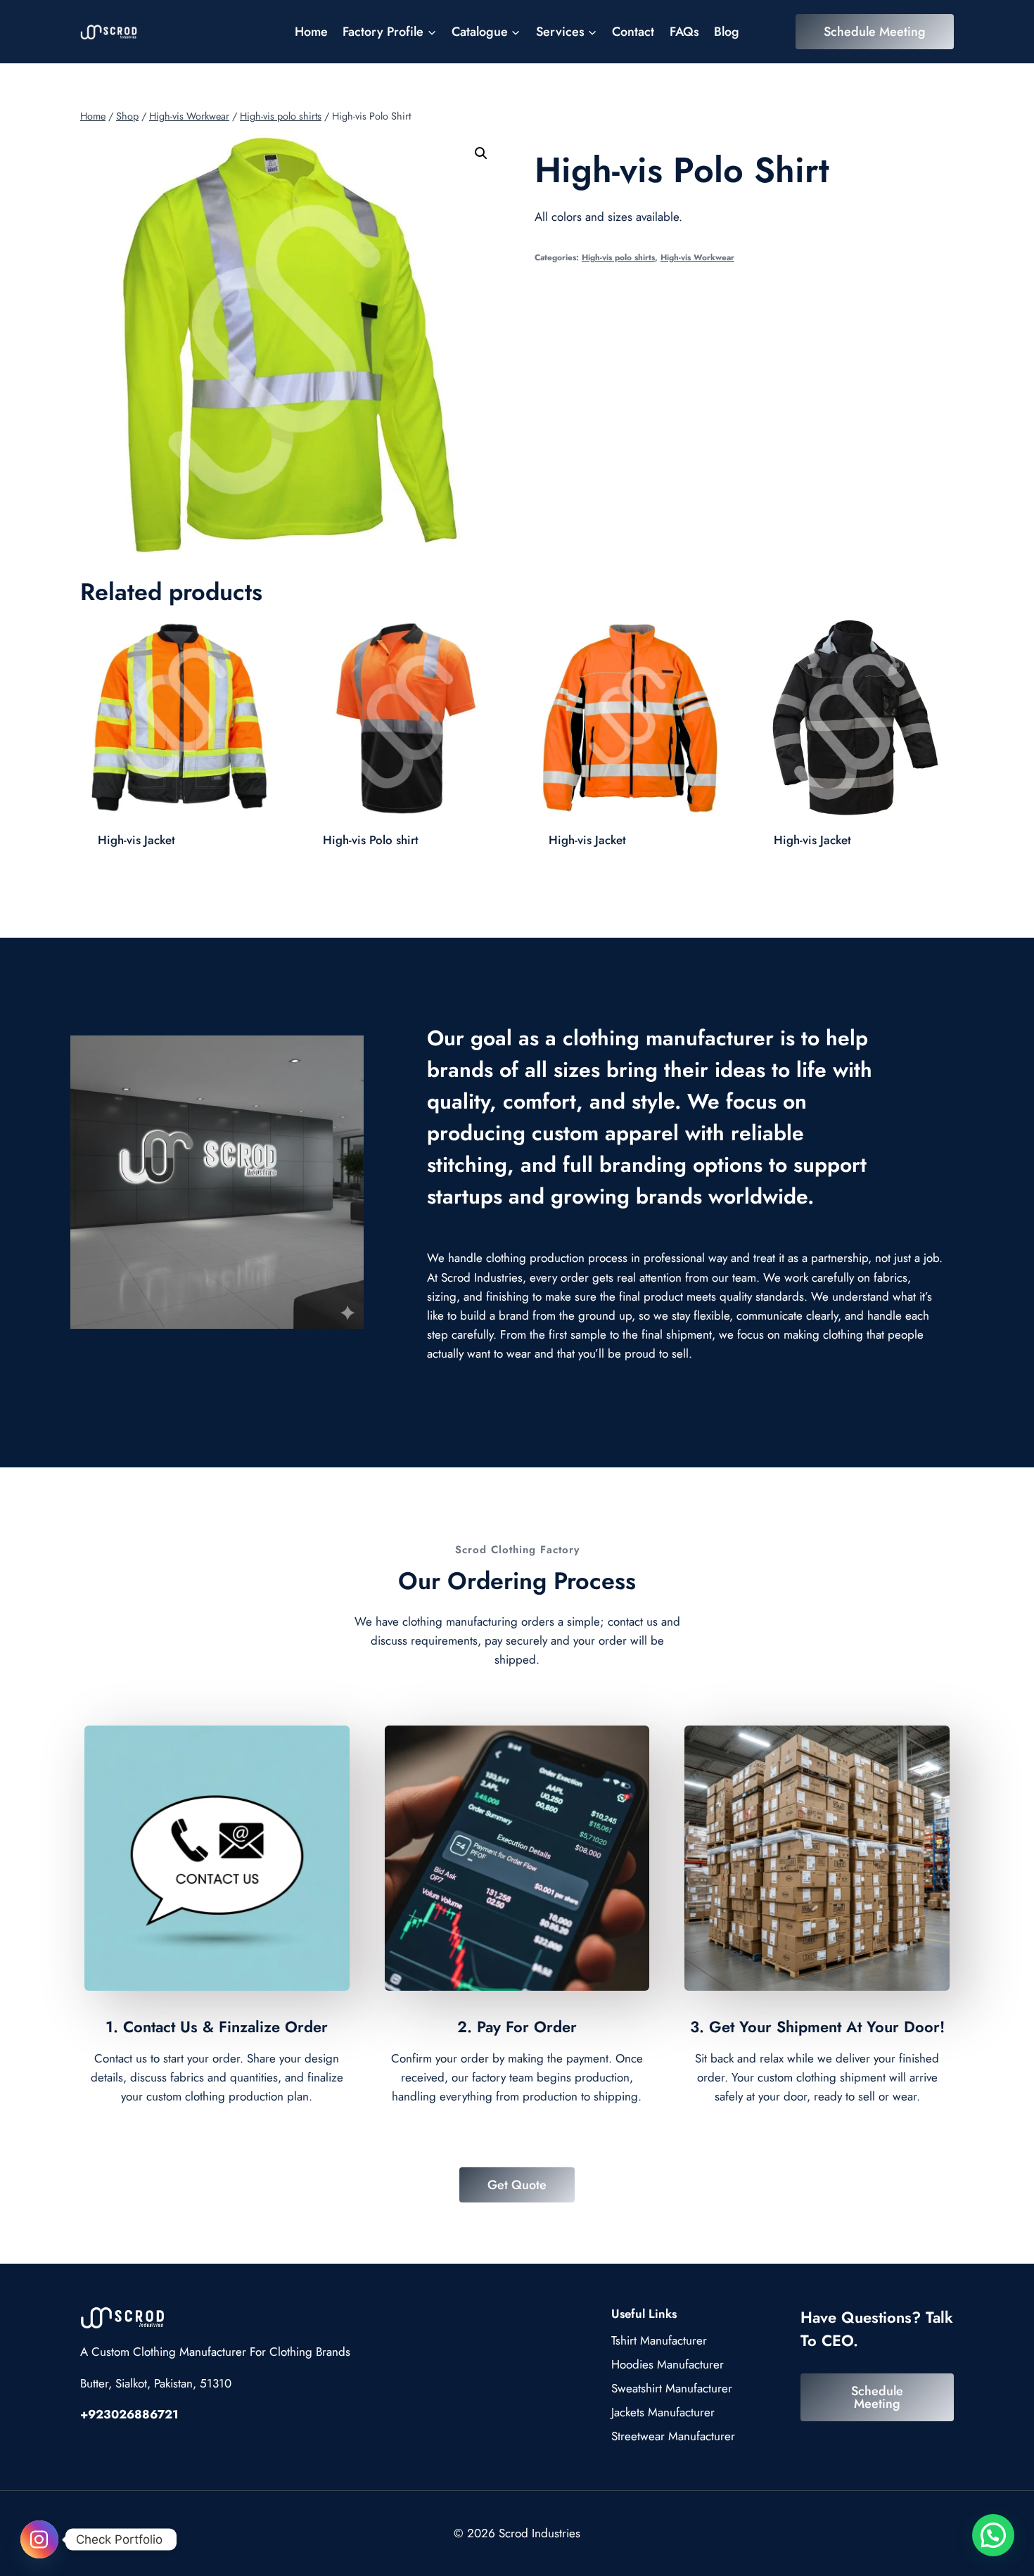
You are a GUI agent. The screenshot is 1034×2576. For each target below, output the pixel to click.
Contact (633, 32)
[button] (481, 153)
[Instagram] (39, 2539)
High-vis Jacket (136, 840)
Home (311, 32)
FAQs (684, 32)
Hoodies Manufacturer (668, 2364)
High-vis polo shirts (618, 257)
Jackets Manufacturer (663, 2412)
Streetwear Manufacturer (673, 2436)
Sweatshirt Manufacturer (672, 2388)
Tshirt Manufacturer (659, 2340)
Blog (727, 32)
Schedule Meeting (875, 32)
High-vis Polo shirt (371, 840)
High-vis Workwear (697, 257)
